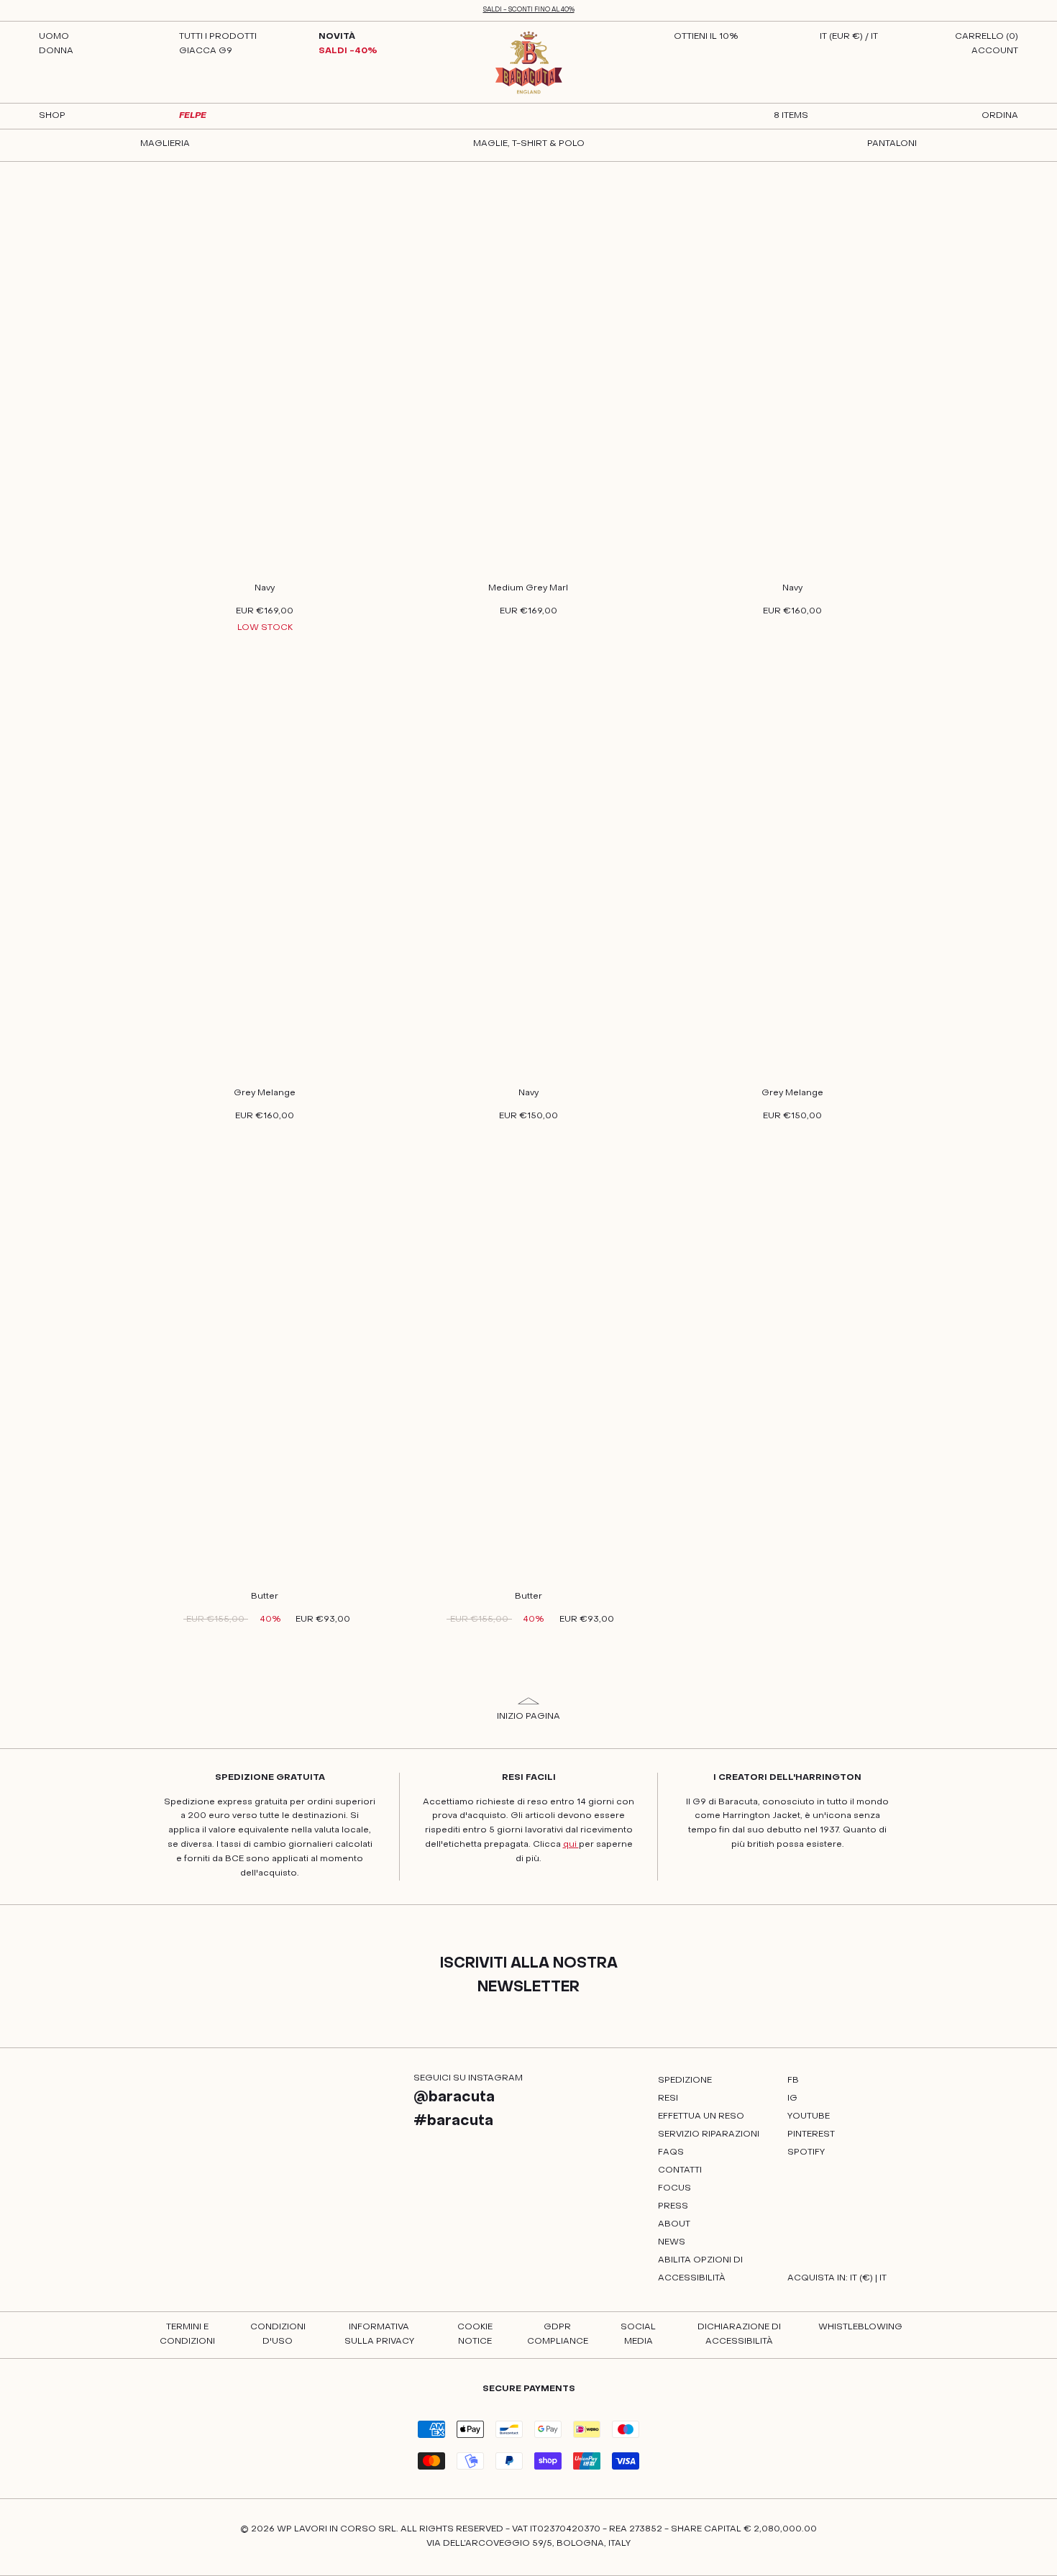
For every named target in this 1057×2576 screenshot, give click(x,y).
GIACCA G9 (206, 51)
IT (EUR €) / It (849, 37)
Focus (674, 2188)
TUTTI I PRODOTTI (218, 37)
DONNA (56, 51)
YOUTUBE (809, 2116)
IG (792, 2098)
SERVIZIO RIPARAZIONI (709, 2134)
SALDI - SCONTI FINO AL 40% (529, 10)
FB (793, 2081)
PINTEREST (811, 2134)
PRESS (673, 2206)
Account (995, 51)
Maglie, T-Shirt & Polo (529, 144)
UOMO (54, 37)
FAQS (671, 2152)
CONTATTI (680, 2170)
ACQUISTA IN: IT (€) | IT (837, 2278)
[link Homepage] (529, 63)
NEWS (672, 2242)
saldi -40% (348, 51)
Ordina (1000, 116)
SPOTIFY (806, 2152)
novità (337, 37)
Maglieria (165, 144)
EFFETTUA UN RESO (701, 2116)
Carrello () (987, 37)
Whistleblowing (860, 2327)
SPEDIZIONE (685, 2081)
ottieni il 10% (706, 37)
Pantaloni (892, 144)
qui (571, 1845)
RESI (668, 2098)
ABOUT (674, 2224)
